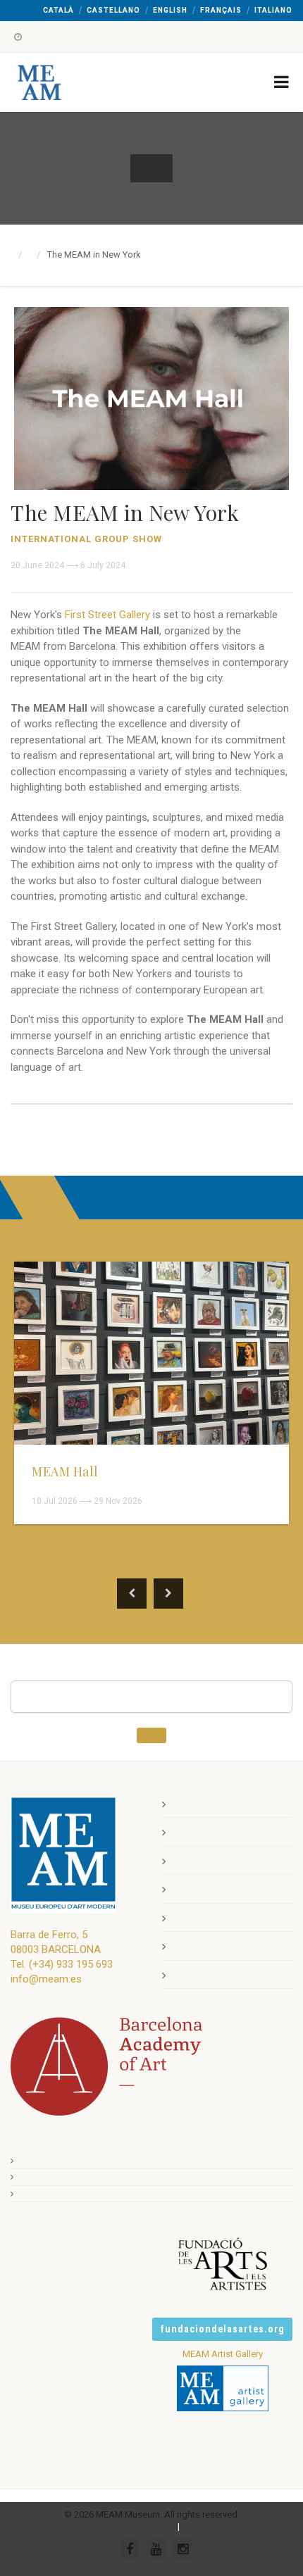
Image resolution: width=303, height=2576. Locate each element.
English (170, 10)
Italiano (273, 10)
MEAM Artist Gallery (223, 2354)
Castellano (113, 10)
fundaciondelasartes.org (222, 2329)
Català (58, 10)
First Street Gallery (107, 615)
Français (221, 10)
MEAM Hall (65, 1471)
